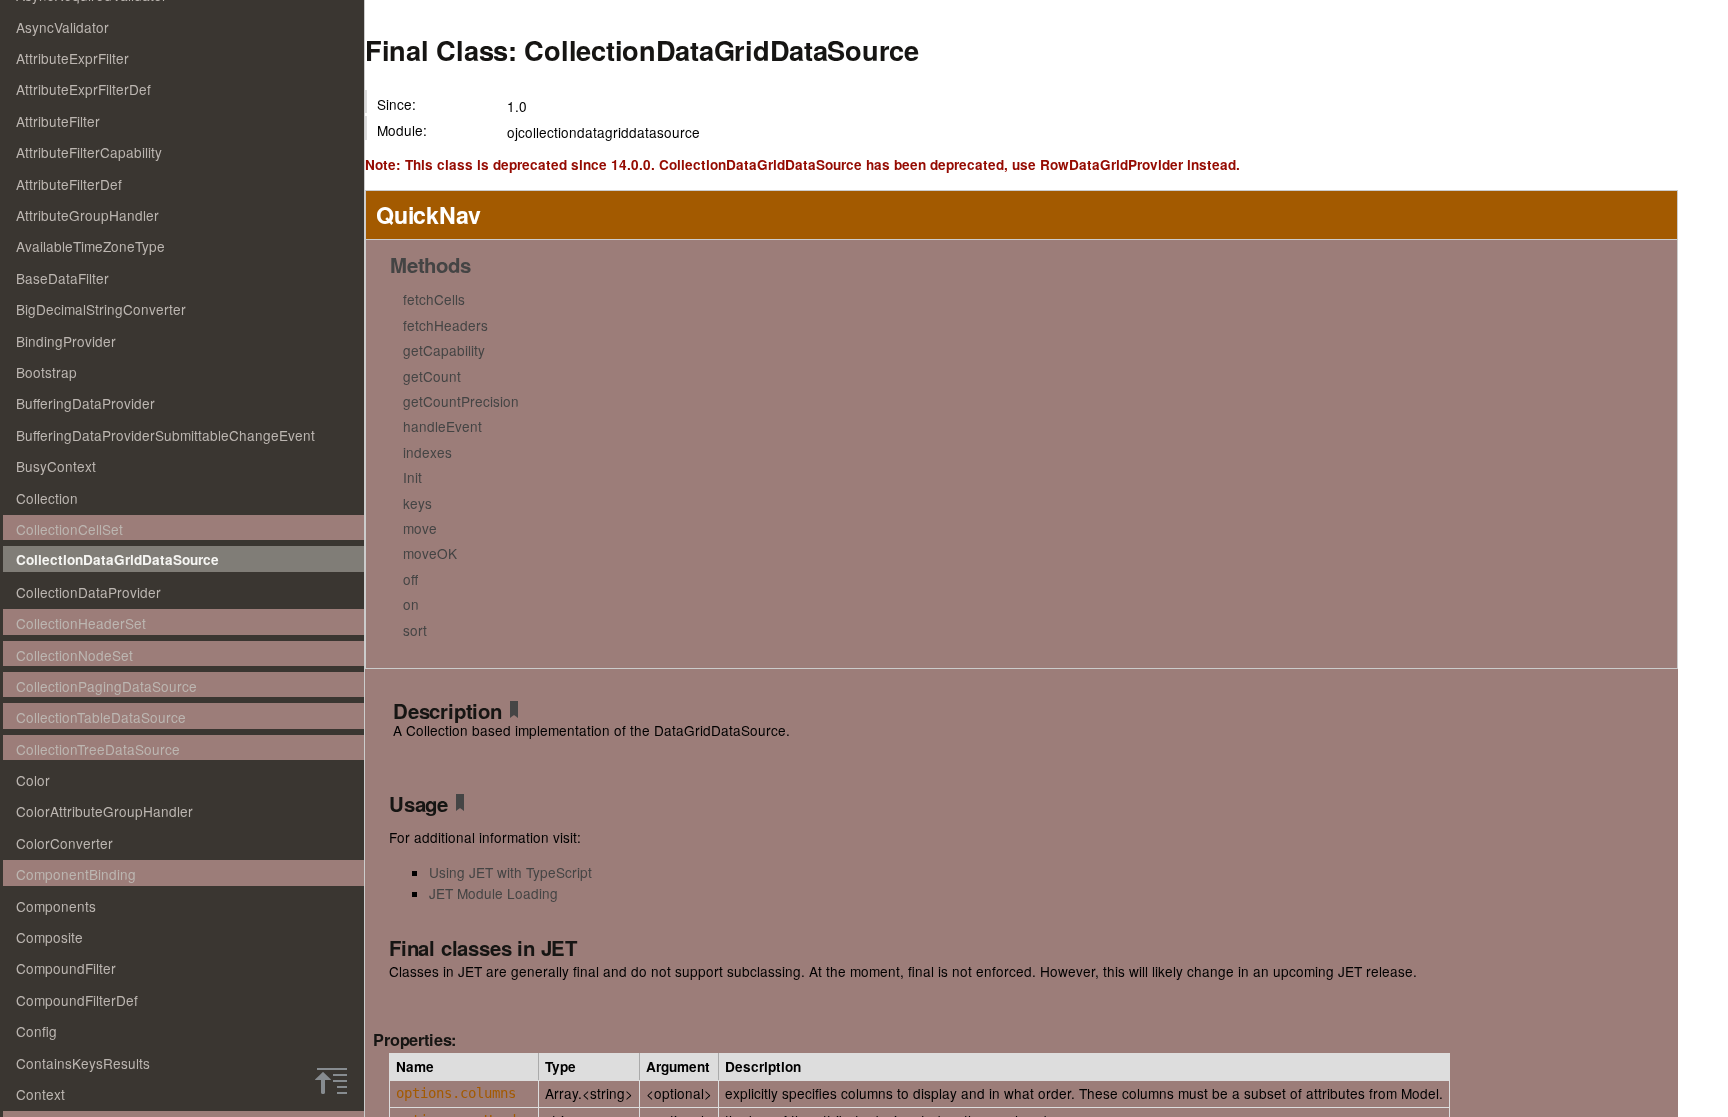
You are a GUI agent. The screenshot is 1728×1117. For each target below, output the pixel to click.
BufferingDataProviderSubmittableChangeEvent (165, 435)
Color (33, 780)
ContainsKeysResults (83, 1063)
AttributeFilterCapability (89, 152)
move (420, 528)
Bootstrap (46, 372)
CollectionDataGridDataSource (117, 559)
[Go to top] (331, 1081)
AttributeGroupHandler (87, 215)
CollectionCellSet (69, 529)
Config (36, 1031)
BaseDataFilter (62, 278)
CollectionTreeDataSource (98, 749)
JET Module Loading (493, 893)
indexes (427, 452)
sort (415, 630)
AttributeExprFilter (72, 58)
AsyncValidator (62, 27)
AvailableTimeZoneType (90, 246)
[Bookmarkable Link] (514, 713)
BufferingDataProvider (85, 403)
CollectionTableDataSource (101, 717)
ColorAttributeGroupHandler (104, 811)
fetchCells (434, 299)
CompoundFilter (66, 968)
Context (40, 1094)
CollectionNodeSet (74, 655)
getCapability (444, 350)
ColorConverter (64, 843)
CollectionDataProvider (88, 592)
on (411, 604)
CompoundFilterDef (77, 1000)
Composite (49, 937)
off (410, 579)
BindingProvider (66, 341)
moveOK (430, 553)
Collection (47, 498)
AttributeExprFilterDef (83, 89)
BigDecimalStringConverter (101, 309)
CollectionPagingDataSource (106, 686)
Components (56, 906)
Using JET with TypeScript (510, 872)
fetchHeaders (445, 325)
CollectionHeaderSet (81, 623)
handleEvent (442, 426)
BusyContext (56, 466)
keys (417, 503)
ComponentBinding (76, 874)
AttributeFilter (58, 121)
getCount (432, 376)
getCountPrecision (461, 401)
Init (412, 477)
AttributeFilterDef (69, 184)
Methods (430, 264)
